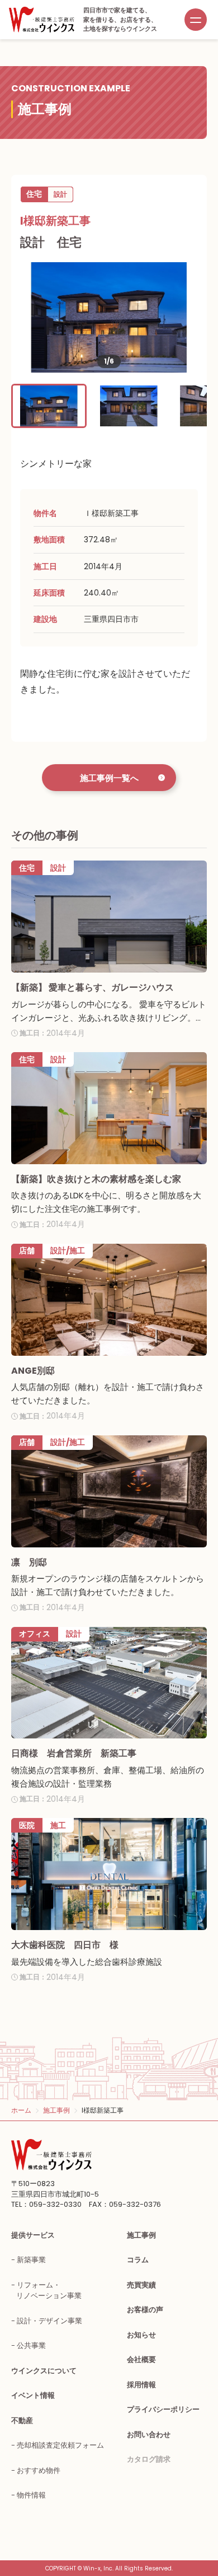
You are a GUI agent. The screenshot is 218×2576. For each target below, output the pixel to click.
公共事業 (31, 2345)
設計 (60, 194)
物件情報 (31, 2495)
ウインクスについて (44, 2371)
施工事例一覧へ (109, 778)
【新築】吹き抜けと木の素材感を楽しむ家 (96, 1179)
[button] (49, 406)
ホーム (21, 2110)
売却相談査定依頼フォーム (60, 2445)
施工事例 (56, 2110)
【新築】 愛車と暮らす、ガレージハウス (93, 987)
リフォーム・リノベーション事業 (49, 2291)
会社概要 (141, 2359)
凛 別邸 (29, 1562)
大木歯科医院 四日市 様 (65, 1945)
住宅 (34, 194)
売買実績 (141, 2285)
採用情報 (141, 2385)
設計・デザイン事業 (49, 2321)
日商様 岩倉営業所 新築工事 (74, 1753)
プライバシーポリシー (163, 2409)
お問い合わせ (149, 2435)
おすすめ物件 (39, 2470)
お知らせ (141, 2335)
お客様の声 (145, 2310)
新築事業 (31, 2260)
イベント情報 (33, 2395)
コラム (138, 2260)
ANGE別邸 (33, 1371)
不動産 (22, 2421)
